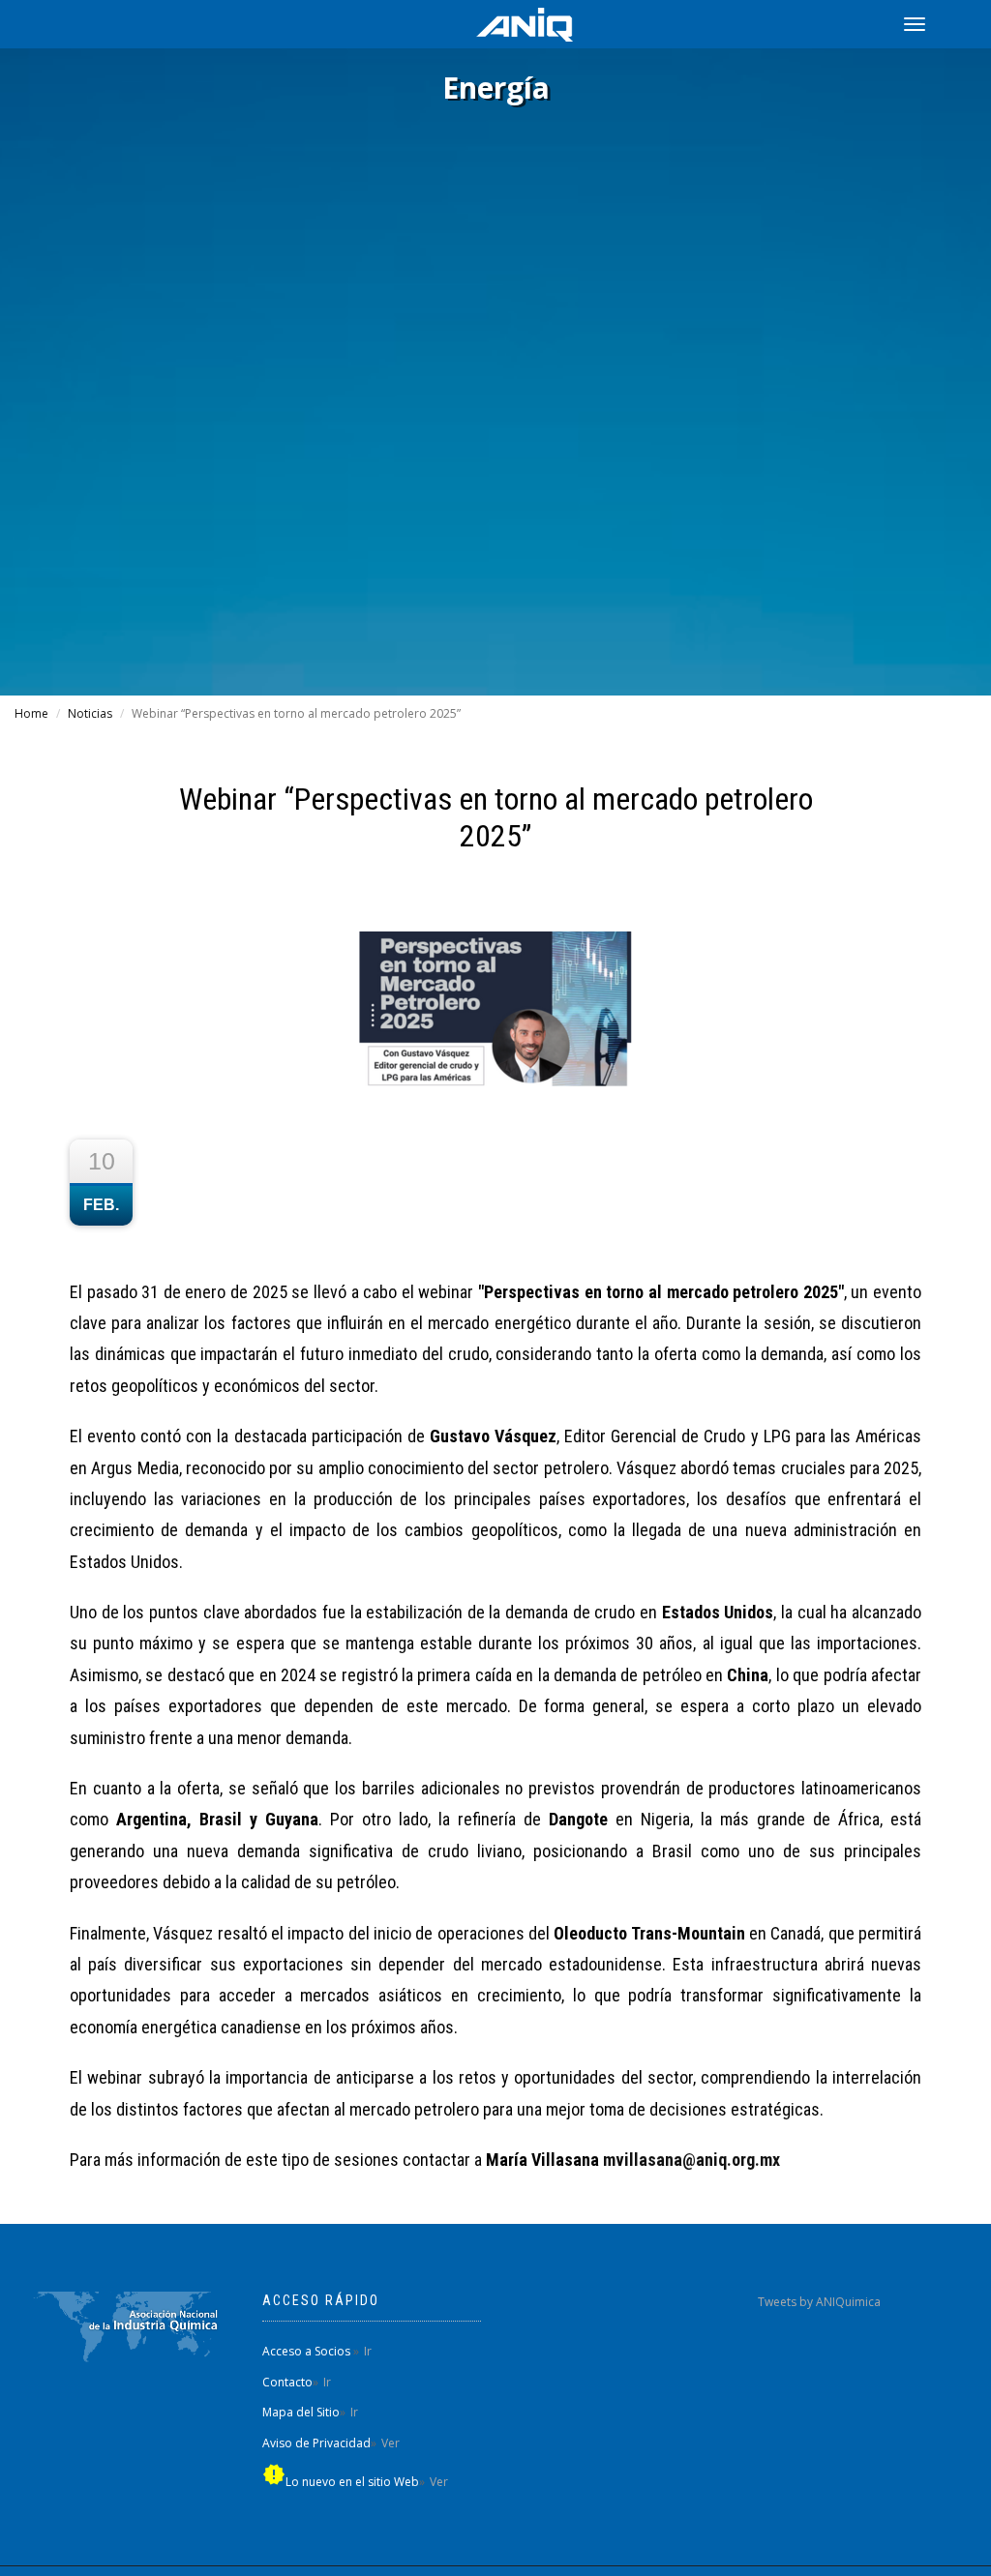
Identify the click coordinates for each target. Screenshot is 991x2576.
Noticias (90, 713)
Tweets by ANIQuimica (819, 2302)
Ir (368, 2351)
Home (31, 713)
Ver (390, 2443)
